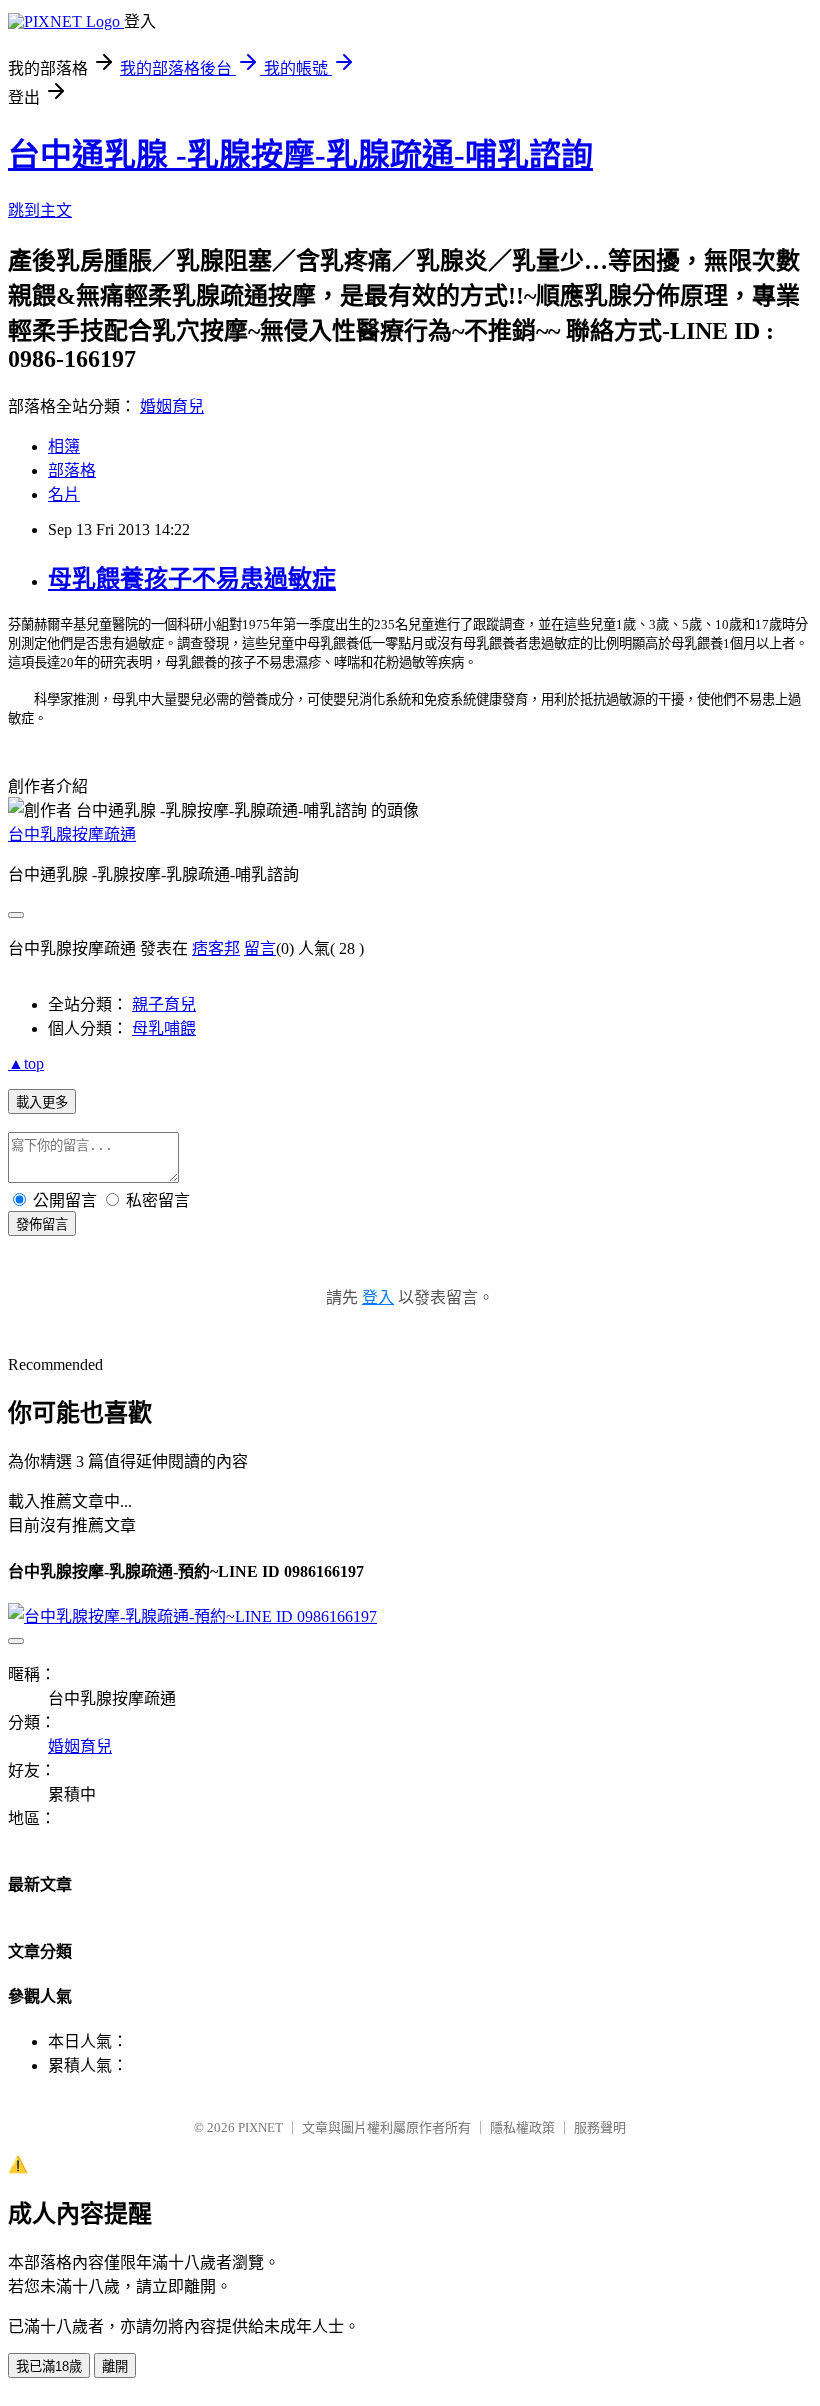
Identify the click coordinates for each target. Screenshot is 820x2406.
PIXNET (260, 2127)
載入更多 (42, 1102)
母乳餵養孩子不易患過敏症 (192, 579)
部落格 (72, 470)
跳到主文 (40, 210)
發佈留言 (42, 1224)
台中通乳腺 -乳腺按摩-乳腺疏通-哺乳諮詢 (300, 155)
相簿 (64, 446)
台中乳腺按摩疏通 (72, 834)
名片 (64, 494)
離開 (115, 2366)
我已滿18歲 (49, 2366)
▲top (26, 1063)
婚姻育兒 (172, 406)
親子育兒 (164, 1004)
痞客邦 (216, 948)
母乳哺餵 (164, 1028)
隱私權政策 (522, 2127)
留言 (260, 948)
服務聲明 (600, 2127)
